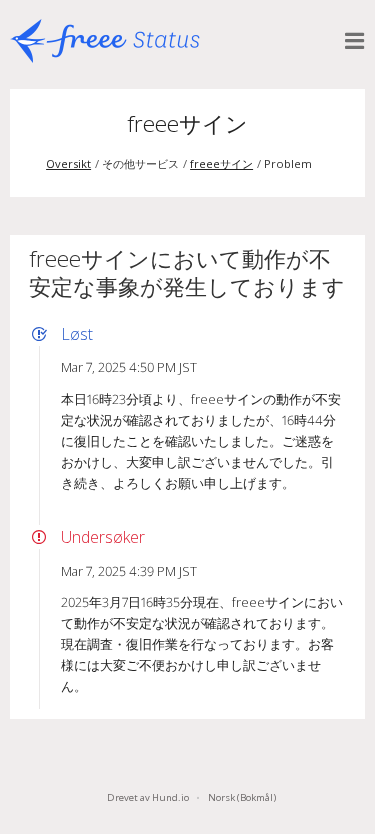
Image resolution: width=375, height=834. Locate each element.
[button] (355, 41)
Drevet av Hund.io (148, 797)
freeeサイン (187, 123)
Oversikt (68, 163)
